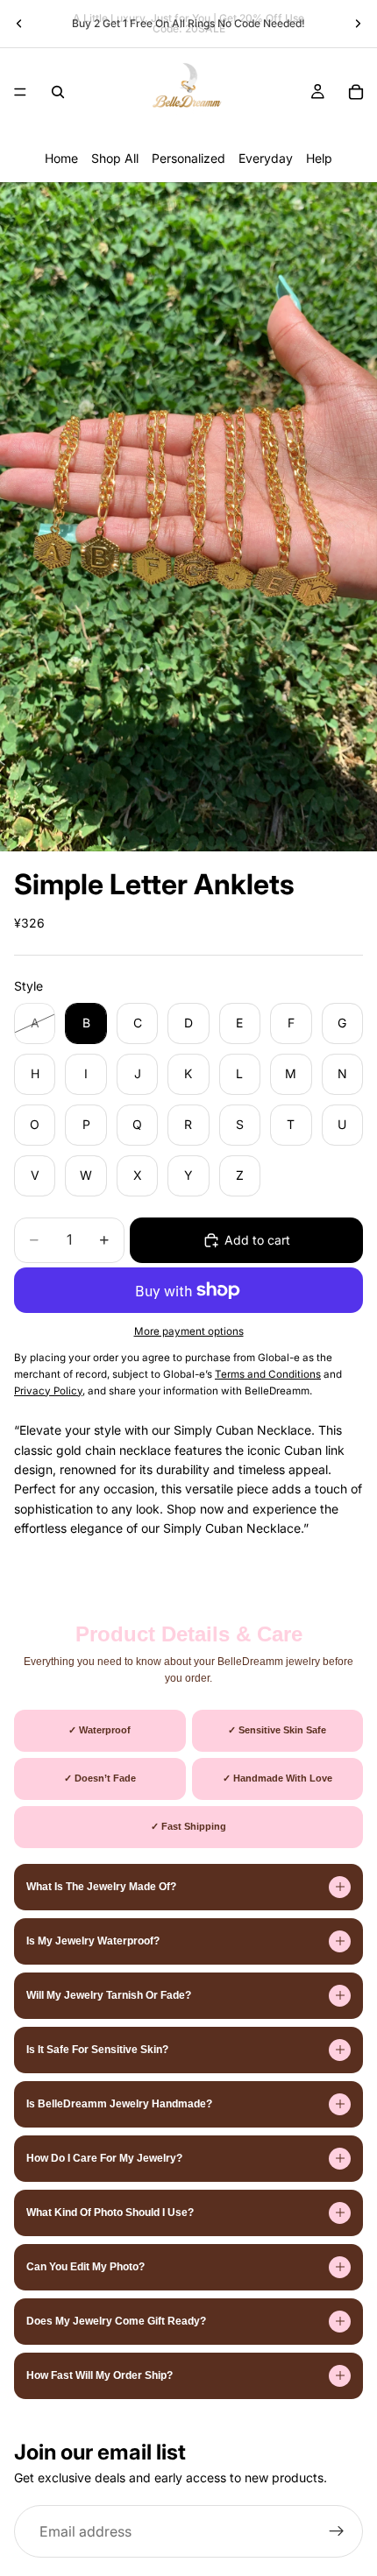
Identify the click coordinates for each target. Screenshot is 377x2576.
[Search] (58, 92)
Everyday (266, 158)
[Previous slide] (19, 24)
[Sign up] (337, 2531)
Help (319, 158)
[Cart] (356, 92)
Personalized (188, 158)
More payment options (189, 1331)
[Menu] (20, 92)
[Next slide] (358, 24)
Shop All (115, 158)
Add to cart (257, 1240)
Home (61, 158)
